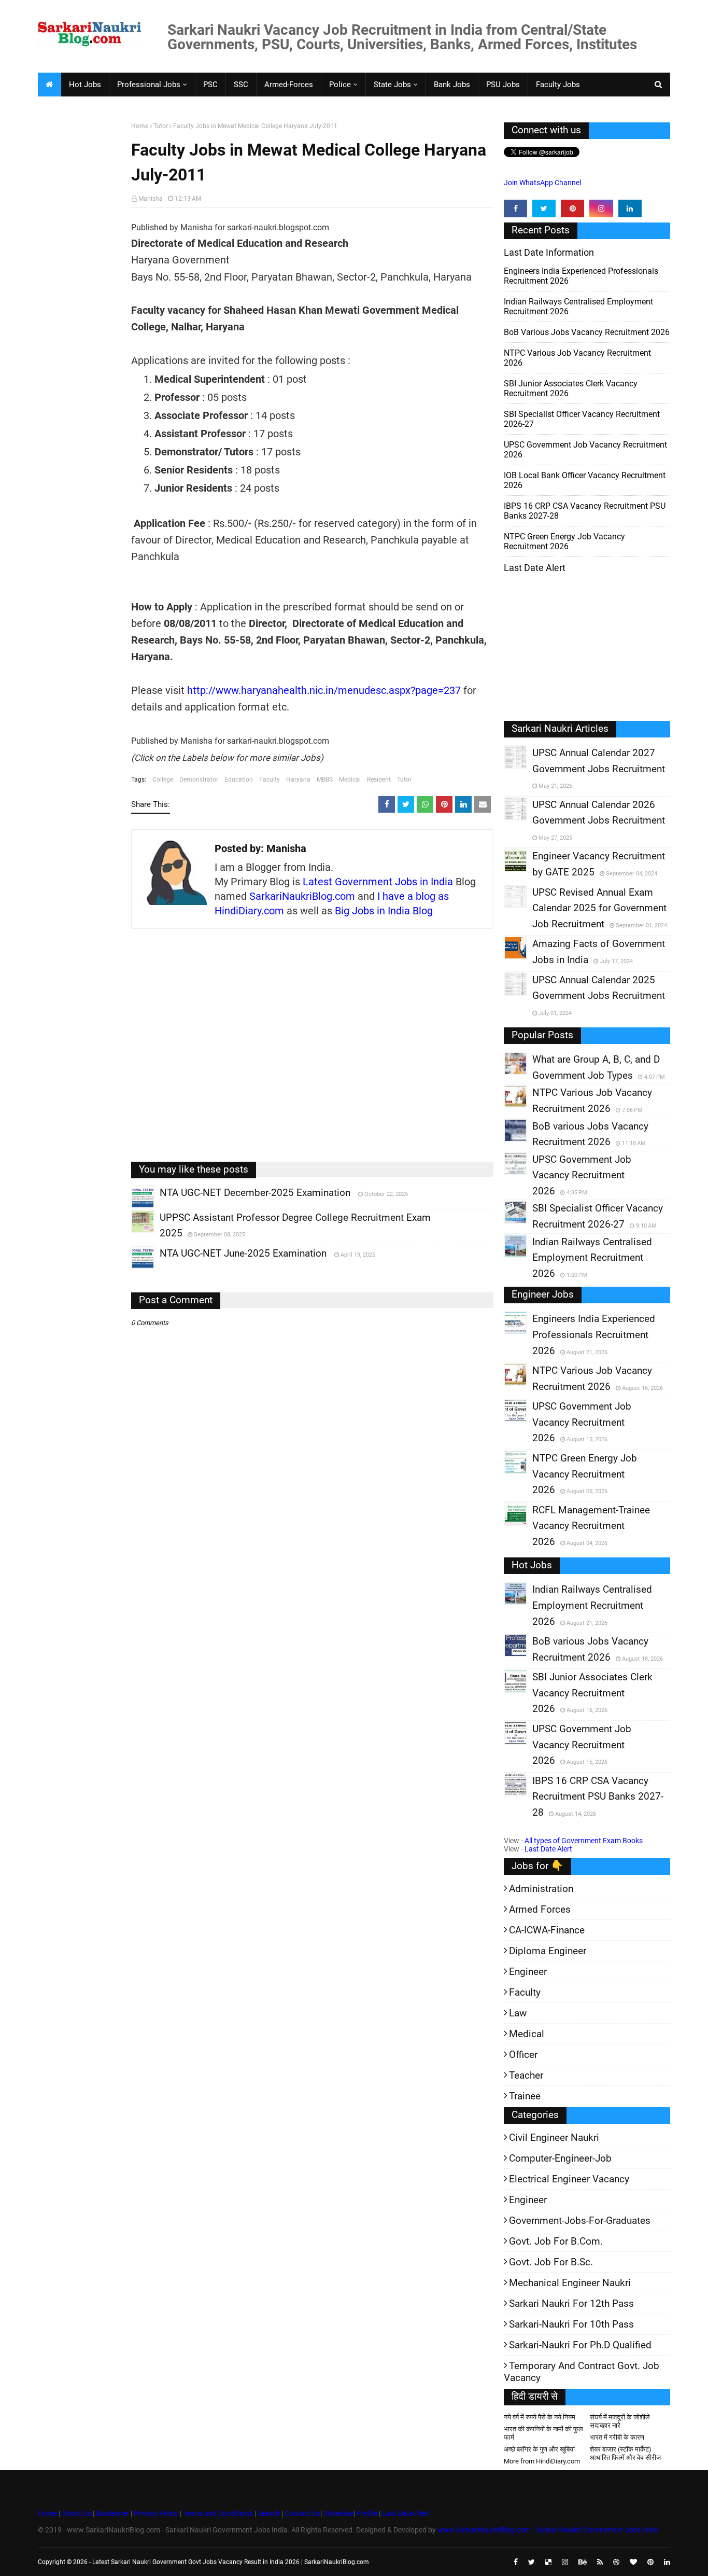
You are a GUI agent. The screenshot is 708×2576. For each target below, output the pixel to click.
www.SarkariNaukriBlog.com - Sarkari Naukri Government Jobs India (548, 2530)
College (163, 779)
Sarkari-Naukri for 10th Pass (571, 2324)
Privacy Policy (156, 2513)
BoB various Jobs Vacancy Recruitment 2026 (587, 332)
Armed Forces (540, 1909)
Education (239, 779)
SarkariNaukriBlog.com (302, 896)
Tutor (161, 126)
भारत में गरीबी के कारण (617, 2437)
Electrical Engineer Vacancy (569, 2179)
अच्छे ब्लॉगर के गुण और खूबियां (539, 2449)
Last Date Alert (548, 1849)
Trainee (525, 2096)
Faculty (270, 779)
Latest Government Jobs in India (378, 882)
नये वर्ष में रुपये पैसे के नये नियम (540, 2417)
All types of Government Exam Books (584, 1841)
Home (140, 126)
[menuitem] (49, 85)
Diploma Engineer (548, 1951)
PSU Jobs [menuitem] (503, 85)
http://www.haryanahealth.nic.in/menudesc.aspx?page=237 (324, 690)
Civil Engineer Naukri (554, 2138)
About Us (76, 2513)
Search (269, 2513)
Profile (367, 2513)
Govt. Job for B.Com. (556, 2241)
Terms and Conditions (218, 2513)
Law (518, 2013)
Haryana (298, 779)
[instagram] (601, 208)
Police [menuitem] (340, 85)
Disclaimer (112, 2513)
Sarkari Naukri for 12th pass (571, 2303)
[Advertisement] (81, 283)
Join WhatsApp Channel (542, 183)
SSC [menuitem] (241, 85)
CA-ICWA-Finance (547, 1930)
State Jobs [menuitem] (392, 85)
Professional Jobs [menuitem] (149, 85)
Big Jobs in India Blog (384, 911)
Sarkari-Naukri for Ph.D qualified (580, 2345)
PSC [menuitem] (210, 85)
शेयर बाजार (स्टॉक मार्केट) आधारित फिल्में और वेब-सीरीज (625, 2453)
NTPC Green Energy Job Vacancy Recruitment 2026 (564, 541)
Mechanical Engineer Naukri (570, 2283)
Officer (523, 2055)
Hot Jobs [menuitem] (85, 85)
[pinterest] (572, 208)
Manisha (151, 199)
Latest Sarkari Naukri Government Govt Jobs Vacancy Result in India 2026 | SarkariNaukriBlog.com (231, 2562)
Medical (350, 779)
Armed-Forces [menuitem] (289, 85)
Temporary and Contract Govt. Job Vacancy (582, 2372)
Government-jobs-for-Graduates (580, 2220)
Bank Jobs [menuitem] (452, 85)
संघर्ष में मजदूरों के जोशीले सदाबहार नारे (620, 2421)
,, (133, 1208)
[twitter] (544, 208)
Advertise (338, 2513)
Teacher (526, 2075)
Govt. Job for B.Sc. (551, 2262)
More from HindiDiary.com (542, 2461)
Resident (379, 779)
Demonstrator (199, 779)
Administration (541, 1889)
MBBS (325, 779)
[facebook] (515, 208)
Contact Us (302, 2513)
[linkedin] (630, 208)
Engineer (528, 1972)
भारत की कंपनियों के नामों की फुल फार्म (543, 2433)
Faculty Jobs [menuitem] (558, 85)
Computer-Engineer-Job (560, 2158)
